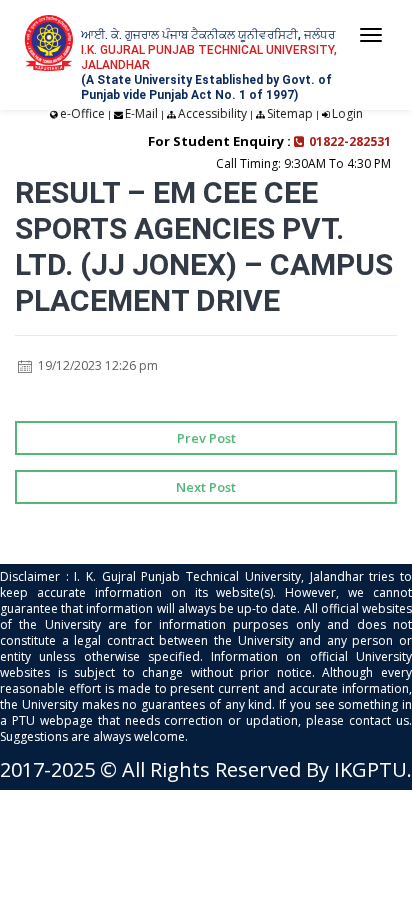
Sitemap (290, 113)
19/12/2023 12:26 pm (96, 365)
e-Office (82, 113)
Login (347, 113)
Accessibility (212, 113)
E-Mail (141, 113)
